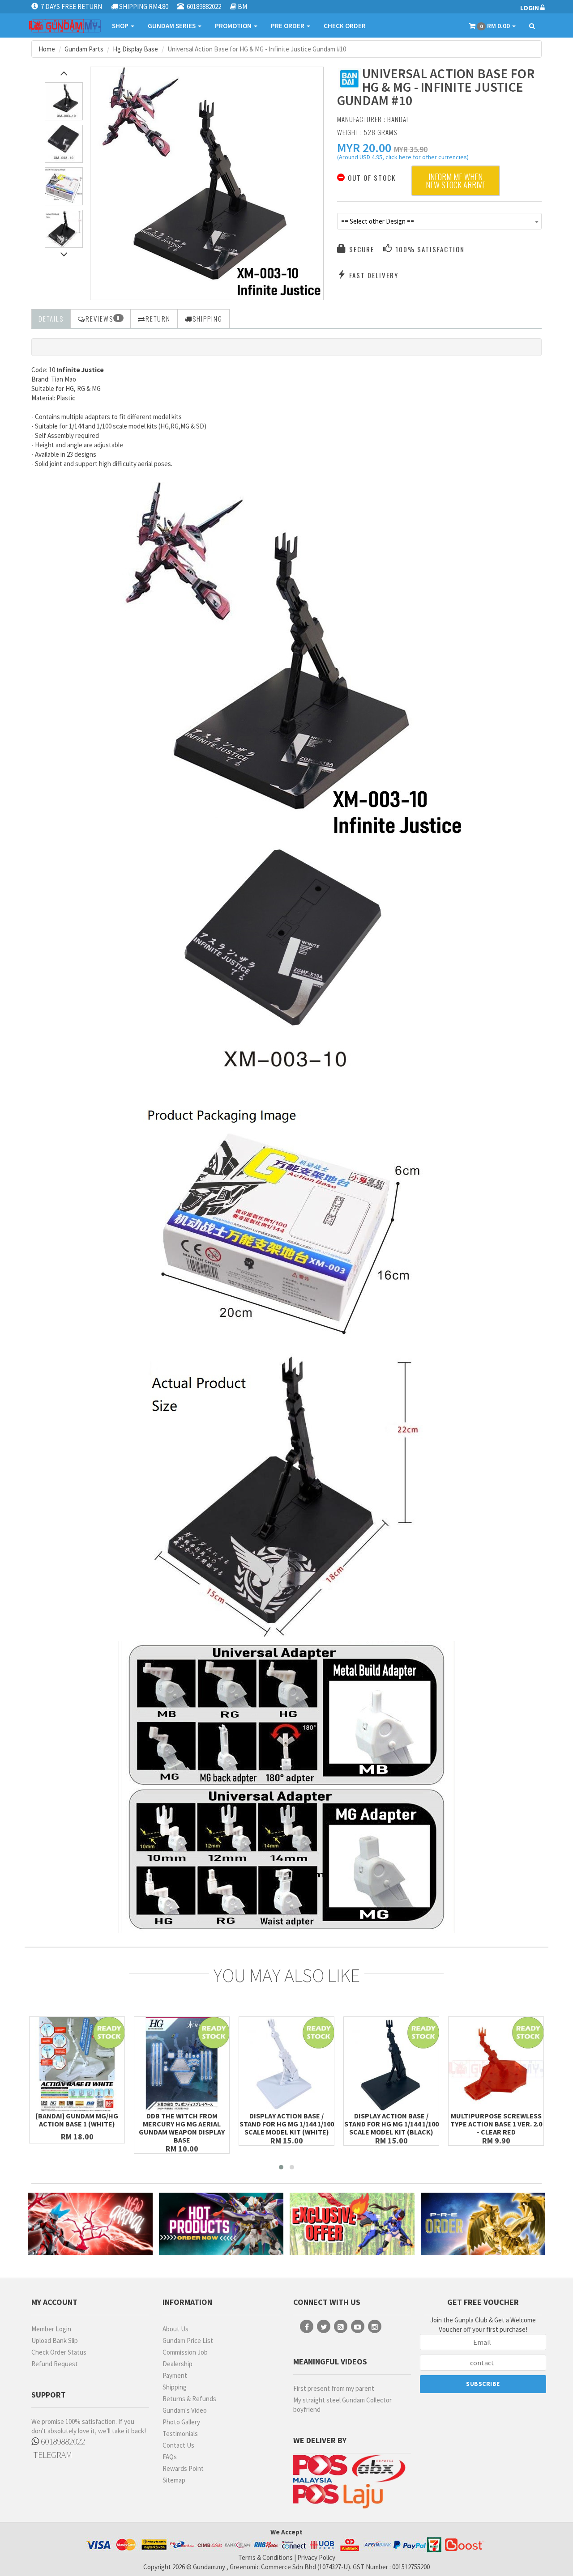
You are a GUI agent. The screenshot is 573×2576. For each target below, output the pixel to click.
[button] (364, 148)
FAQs (170, 2457)
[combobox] (440, 221)
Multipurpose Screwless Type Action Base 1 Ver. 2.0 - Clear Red (496, 2124)
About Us (175, 2329)
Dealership (177, 2364)
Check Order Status (59, 2352)
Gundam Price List (188, 2340)
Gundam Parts (84, 49)
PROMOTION (234, 26)
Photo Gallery (181, 2422)
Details (51, 318)
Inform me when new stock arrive (456, 181)
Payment (175, 2375)
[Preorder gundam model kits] (483, 2224)
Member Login (51, 2329)
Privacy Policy (316, 2557)
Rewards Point (183, 2468)
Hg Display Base (135, 49)
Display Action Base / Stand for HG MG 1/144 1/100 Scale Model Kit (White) (287, 2124)
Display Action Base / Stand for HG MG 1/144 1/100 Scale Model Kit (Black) (391, 2124)
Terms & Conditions (265, 2557)
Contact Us (178, 2445)
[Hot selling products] (221, 2224)
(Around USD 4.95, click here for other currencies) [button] (403, 158)
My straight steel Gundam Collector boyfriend (342, 2405)
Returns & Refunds (189, 2399)
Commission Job (185, 2352)
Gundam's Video (185, 2410)
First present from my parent (334, 2388)
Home (47, 49)
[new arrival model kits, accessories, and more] (90, 2224)
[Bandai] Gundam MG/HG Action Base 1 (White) (77, 2120)
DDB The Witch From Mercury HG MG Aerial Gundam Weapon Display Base (182, 2128)
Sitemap (174, 2480)
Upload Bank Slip (55, 2340)
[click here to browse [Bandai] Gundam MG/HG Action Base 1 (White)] (77, 2064)
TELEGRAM (52, 2455)
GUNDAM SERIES (172, 26)
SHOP (121, 26)
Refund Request (55, 2364)
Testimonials (180, 2434)
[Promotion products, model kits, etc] (352, 2224)
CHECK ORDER (345, 26)
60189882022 (62, 2441)
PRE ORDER (288, 26)
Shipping (175, 2387)
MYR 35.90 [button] (411, 149)
